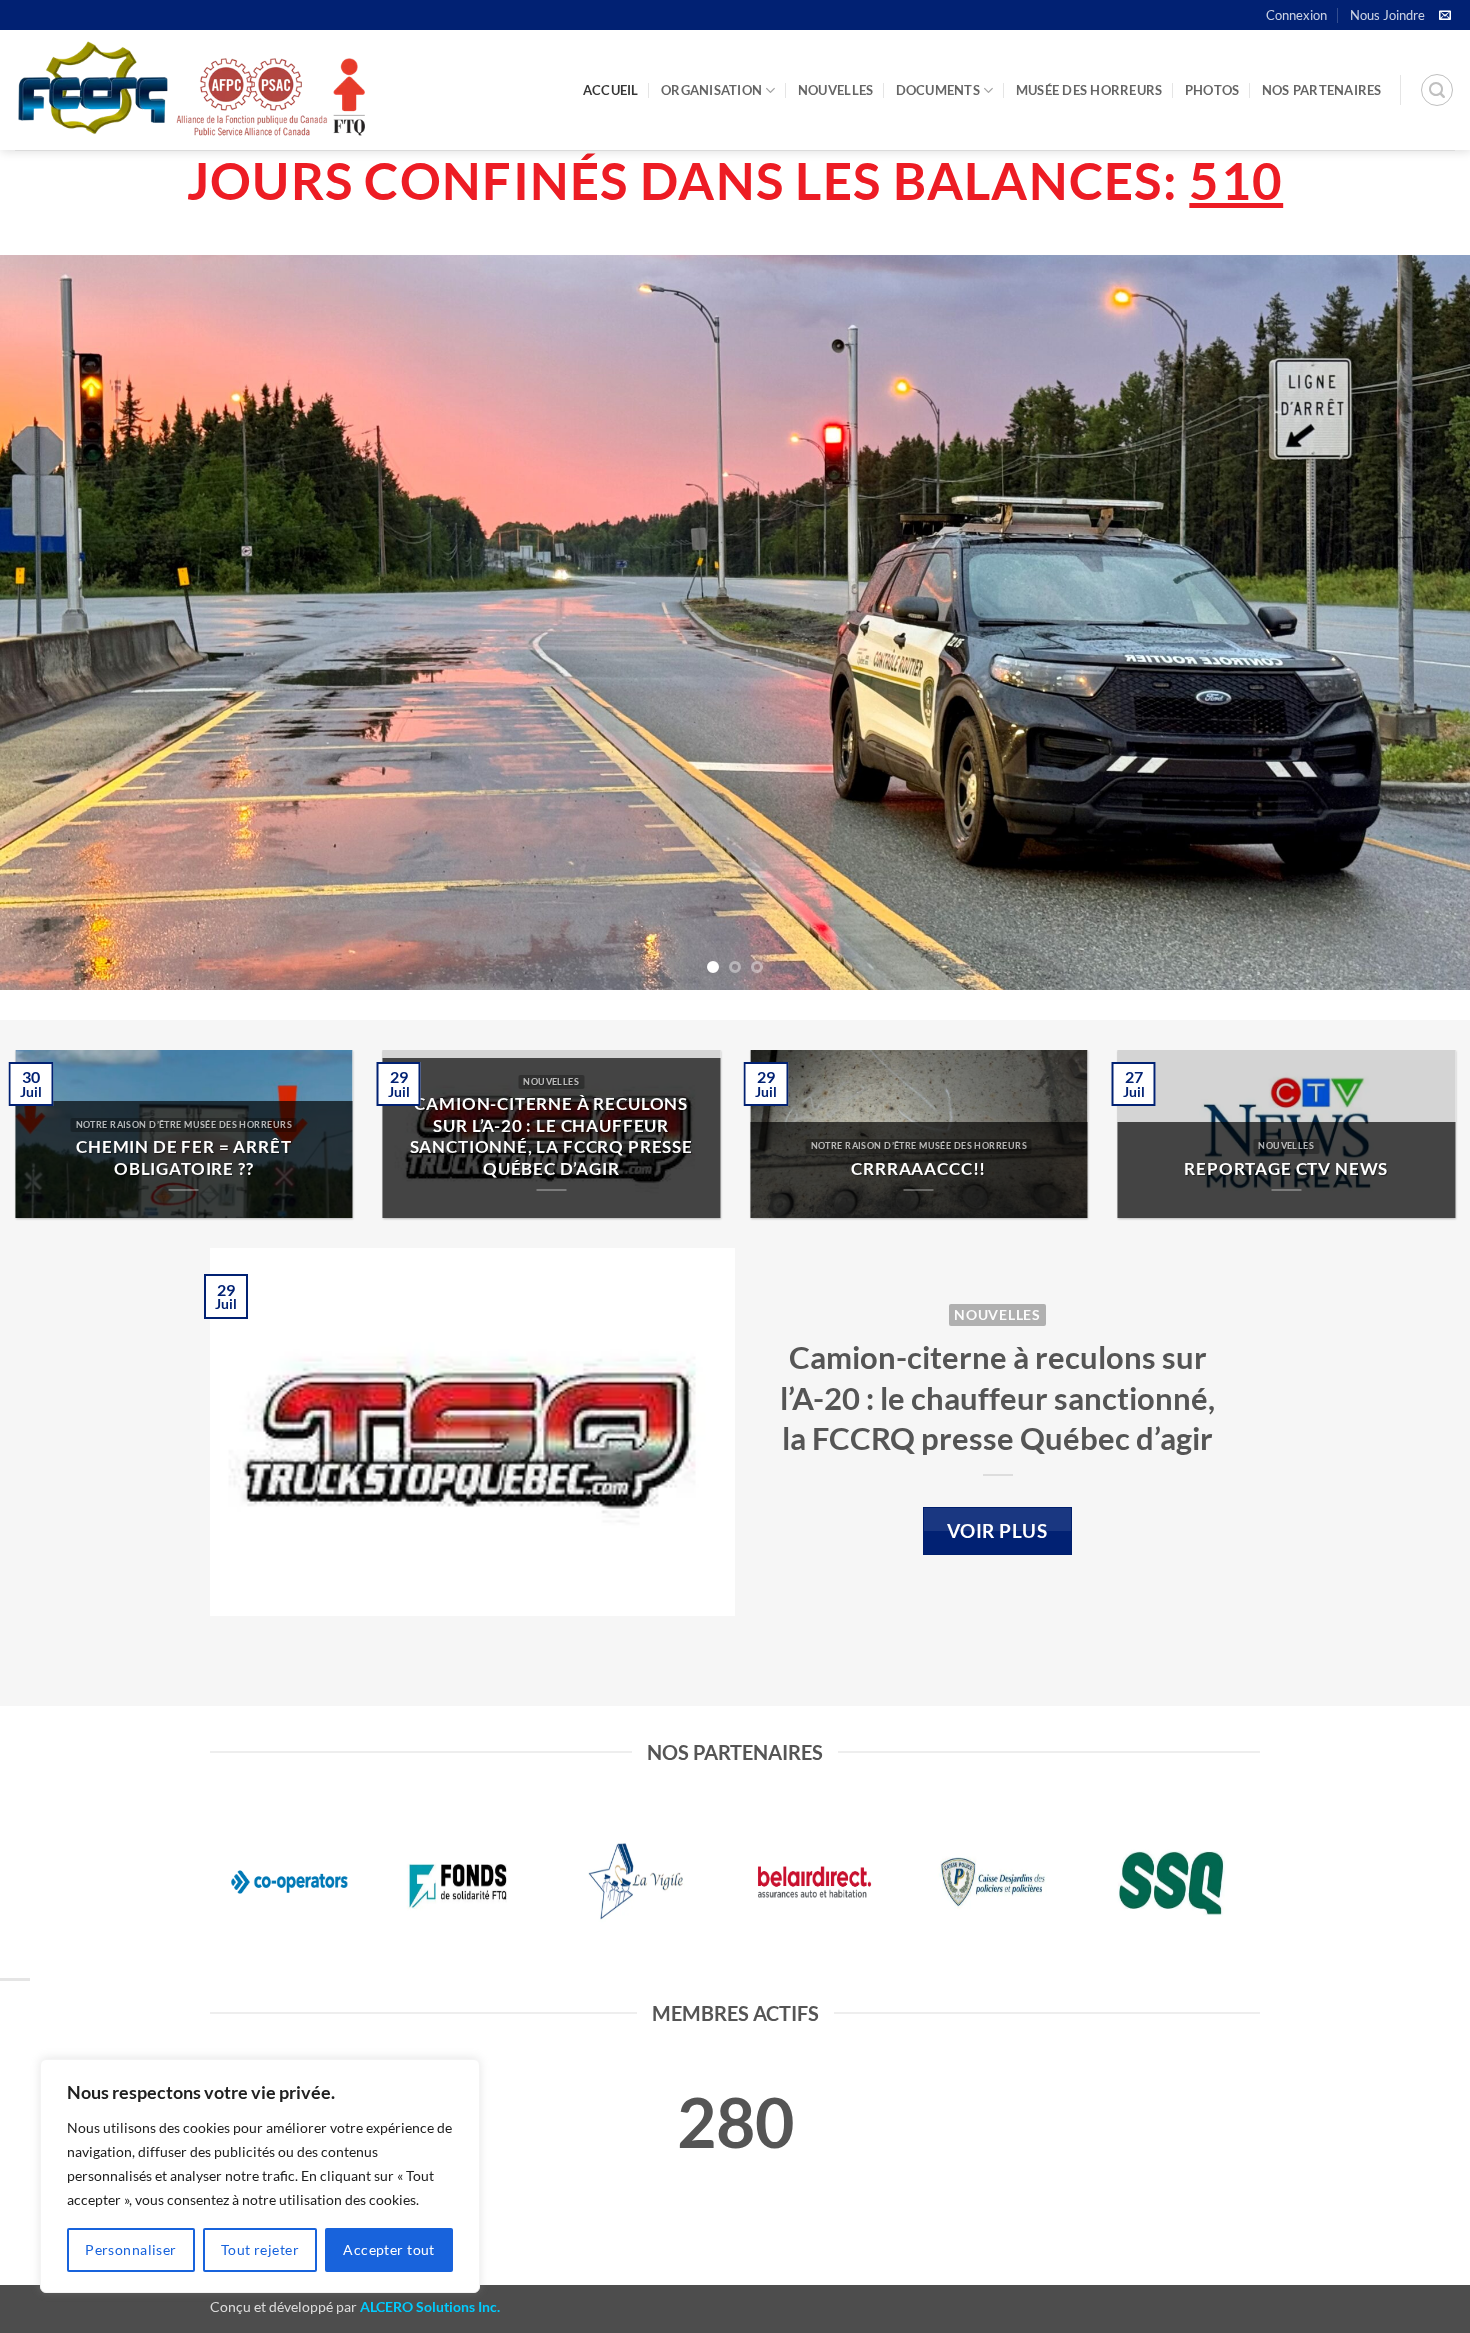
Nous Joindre (1387, 15)
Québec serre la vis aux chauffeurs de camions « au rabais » (1314, 1147)
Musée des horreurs (1089, 90)
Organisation (711, 90)
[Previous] (55, 622)
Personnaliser (130, 2249)
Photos (1212, 90)
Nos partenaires (1322, 90)
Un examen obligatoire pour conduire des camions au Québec (947, 1147)
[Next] (1415, 622)
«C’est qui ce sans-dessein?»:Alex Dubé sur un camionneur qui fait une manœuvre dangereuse (579, 1136)
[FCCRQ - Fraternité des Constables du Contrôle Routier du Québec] (190, 90)
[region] (260, 2176)
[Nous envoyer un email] (1445, 16)
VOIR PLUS (997, 1530)
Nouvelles (835, 90)
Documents (938, 90)
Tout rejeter (260, 2249)
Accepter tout (388, 2249)
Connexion (1296, 15)
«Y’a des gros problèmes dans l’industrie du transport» (211, 1158)
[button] (1437, 90)
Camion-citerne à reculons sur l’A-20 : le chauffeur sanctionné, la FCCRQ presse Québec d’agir (997, 1397)
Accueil (611, 90)
